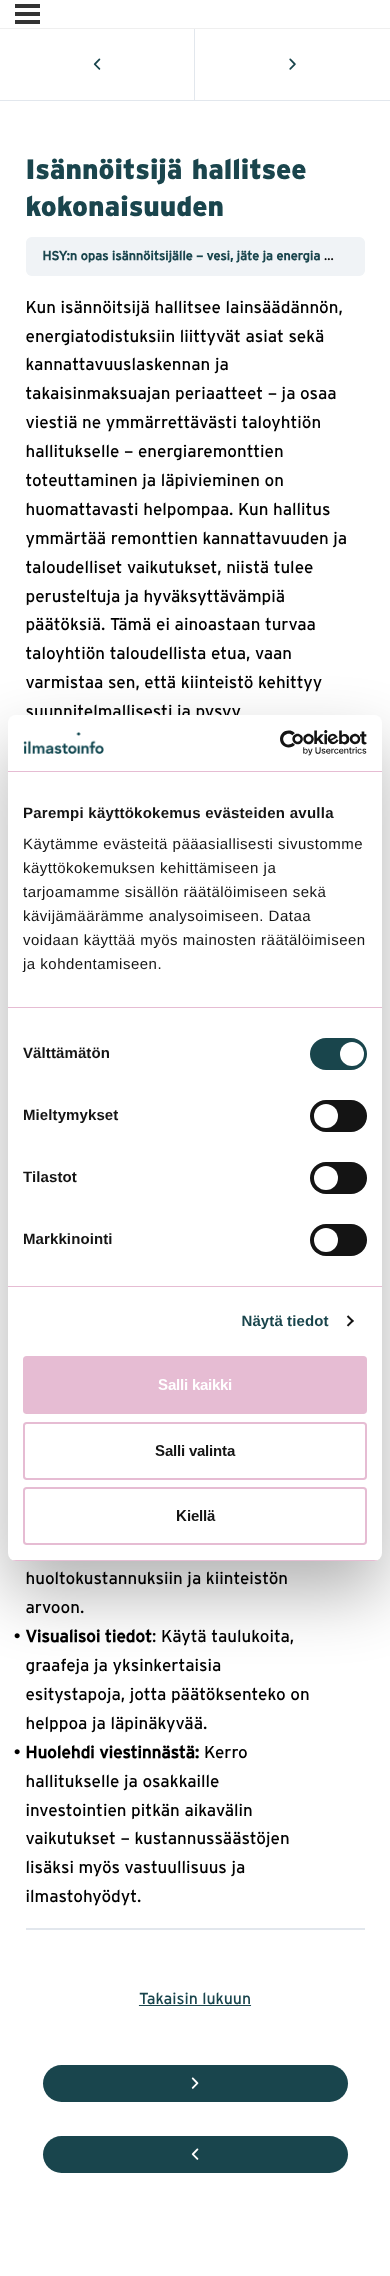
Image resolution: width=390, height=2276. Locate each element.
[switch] (338, 1116)
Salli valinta (195, 1450)
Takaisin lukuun (195, 1997)
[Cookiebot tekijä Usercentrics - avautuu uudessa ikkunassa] (280, 743)
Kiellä (195, 1515)
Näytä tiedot (285, 1321)
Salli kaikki (195, 1384)
